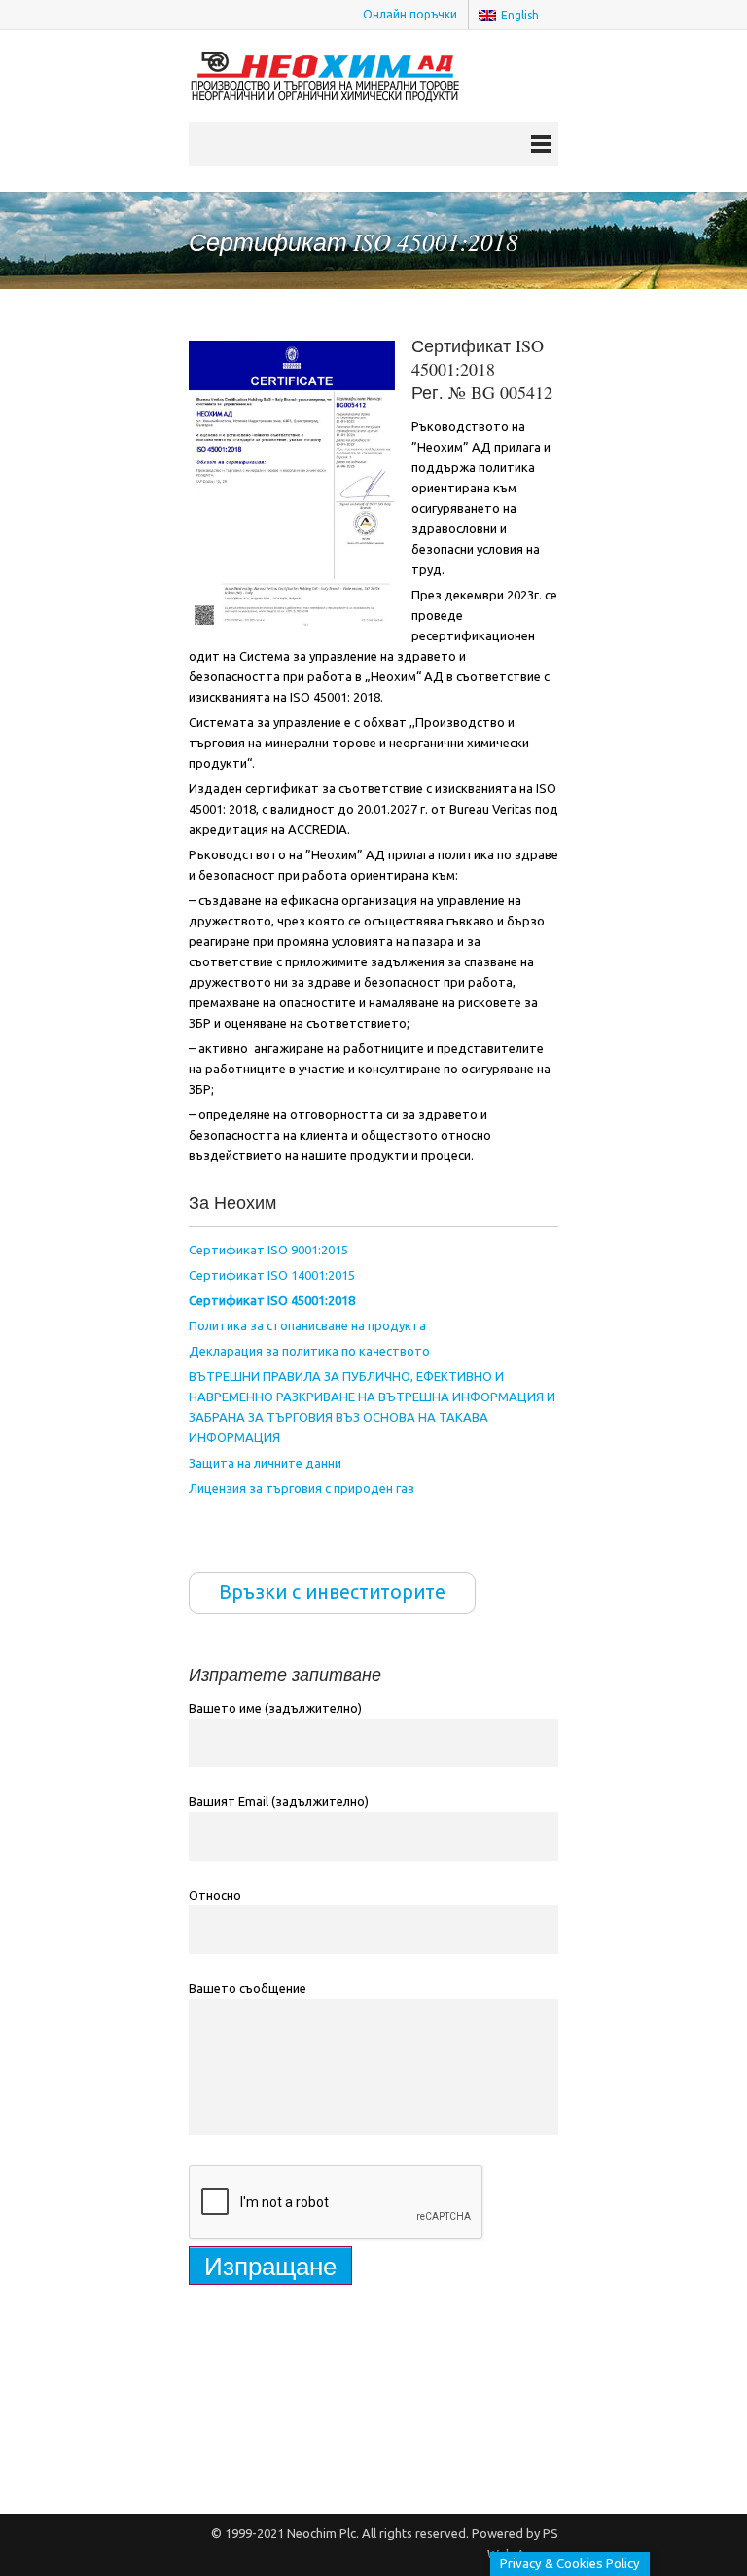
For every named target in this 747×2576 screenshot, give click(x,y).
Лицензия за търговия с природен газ (302, 1488)
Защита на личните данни (265, 1463)
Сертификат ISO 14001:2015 (272, 1275)
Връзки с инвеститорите (332, 1592)
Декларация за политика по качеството (309, 1351)
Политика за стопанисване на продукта (307, 1325)
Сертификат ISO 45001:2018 (272, 1300)
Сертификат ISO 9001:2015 (268, 1250)
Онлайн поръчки (410, 14)
